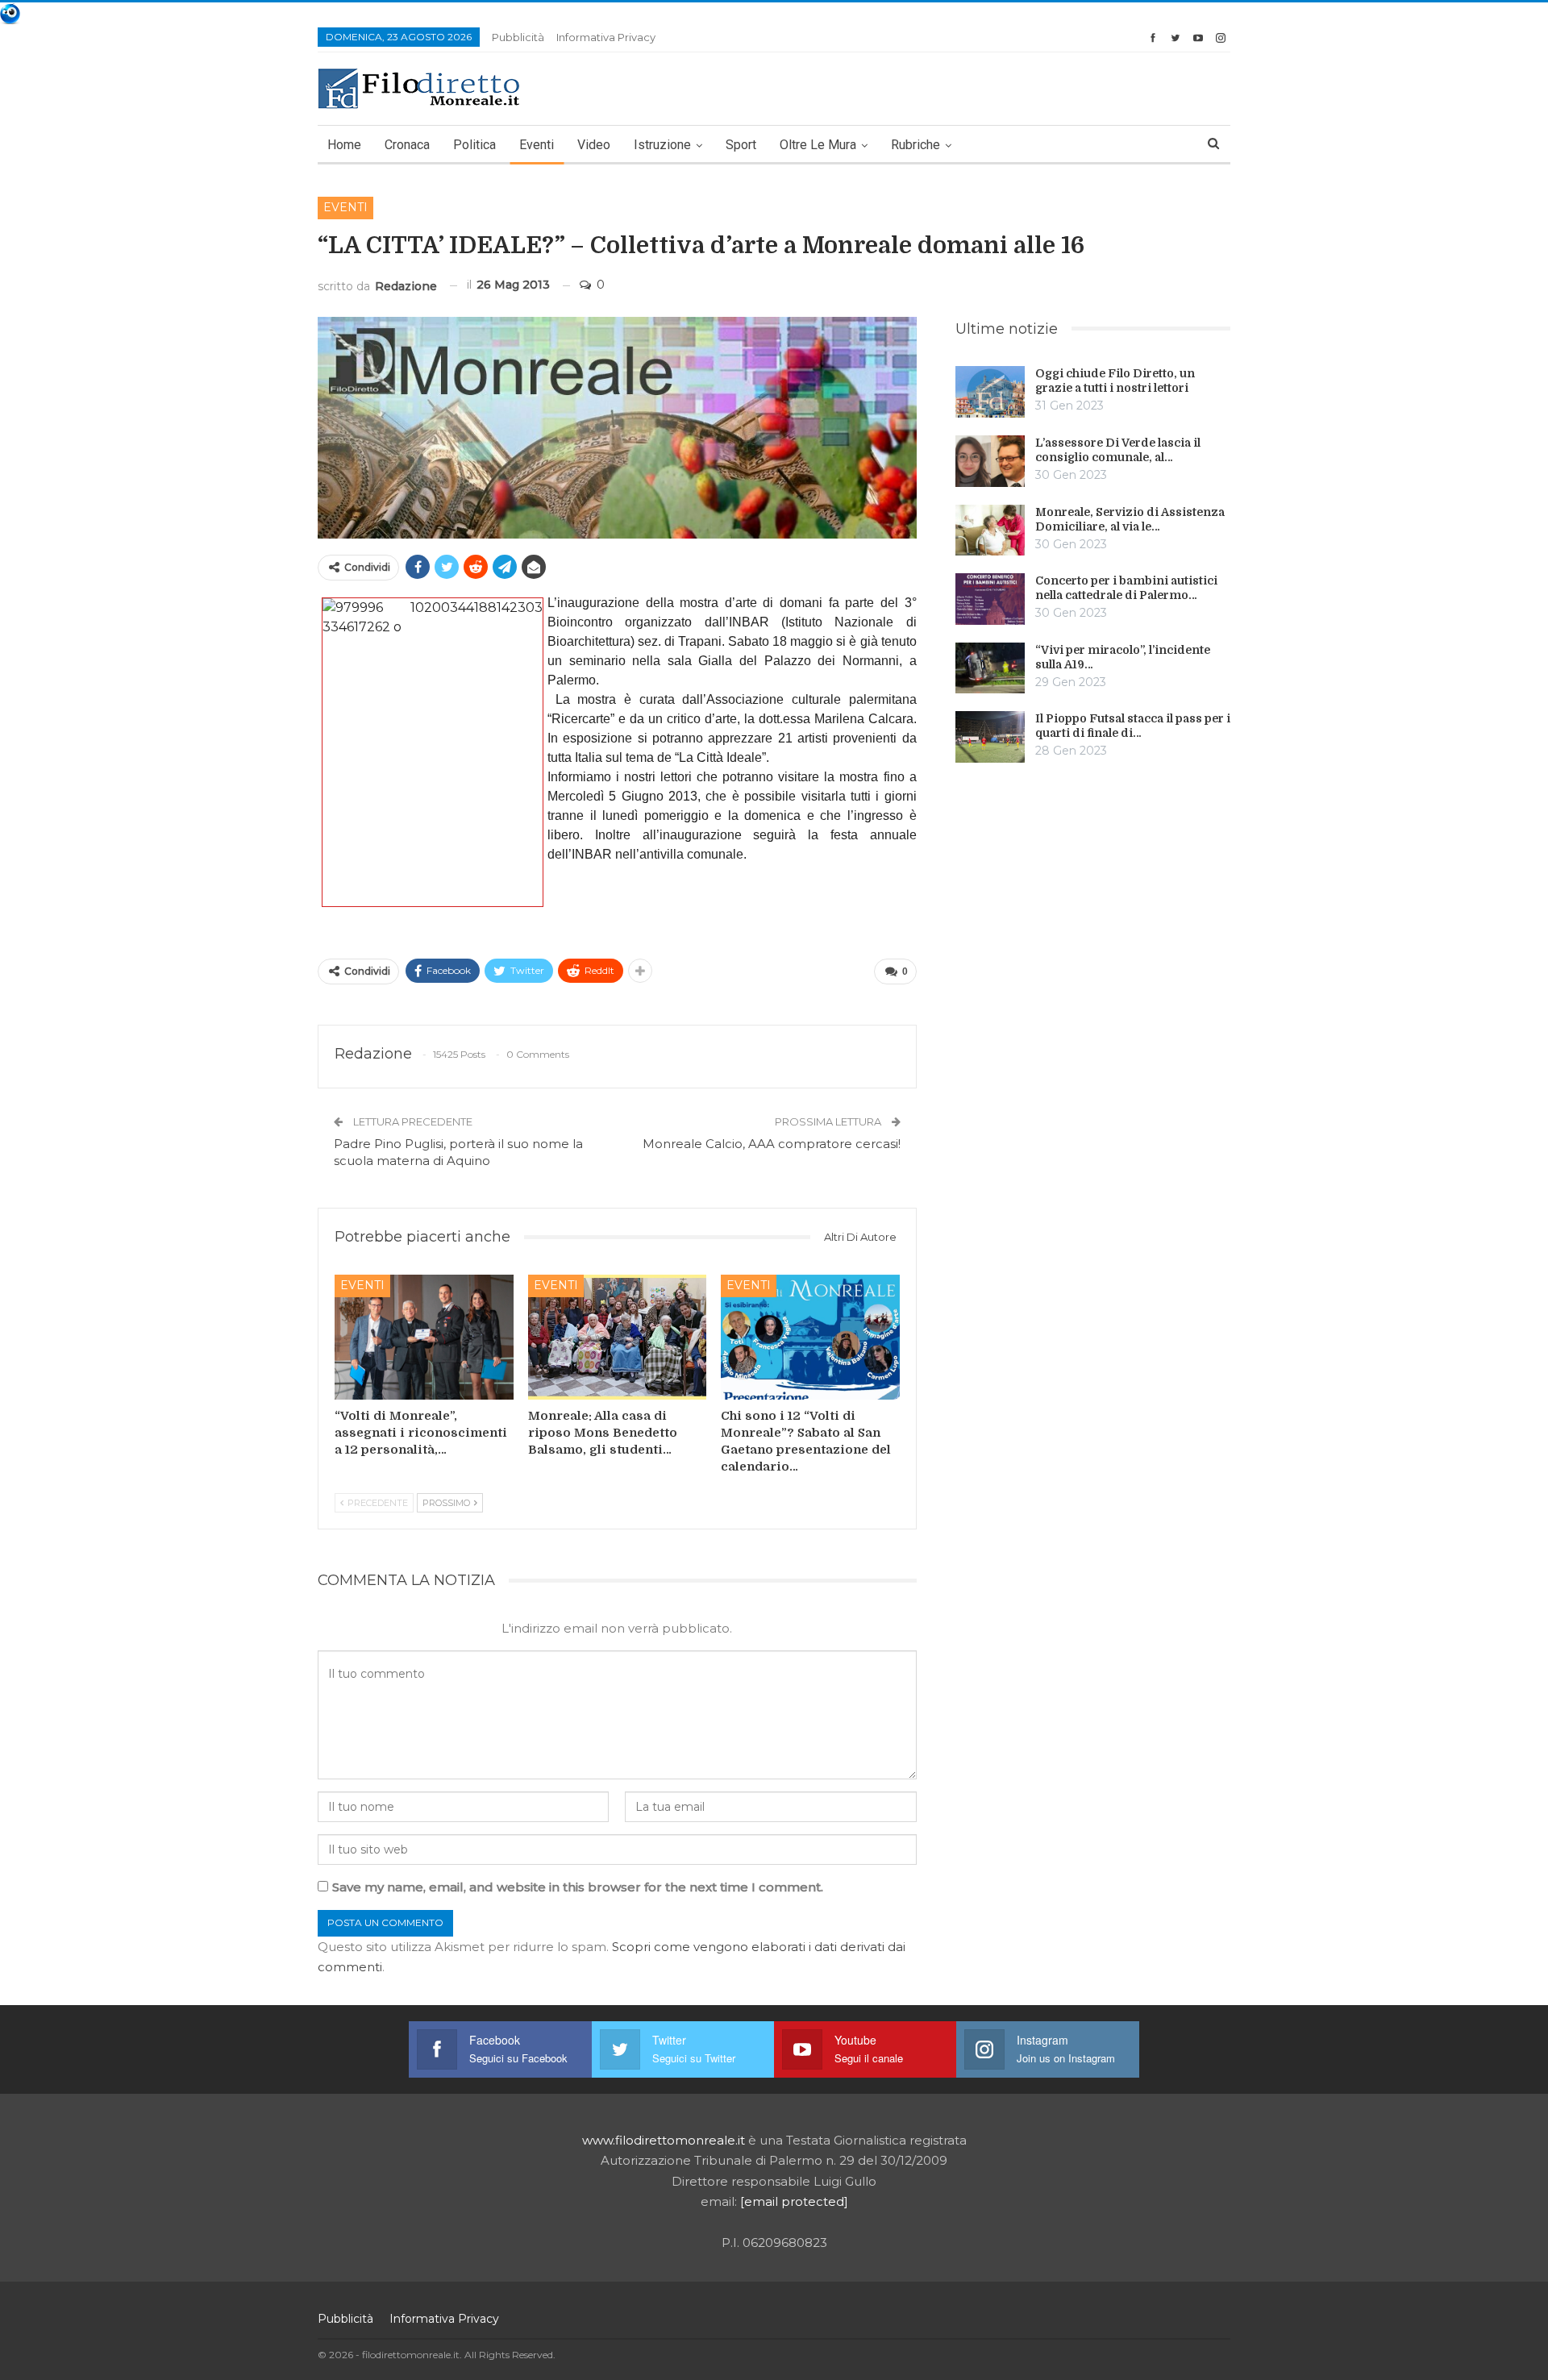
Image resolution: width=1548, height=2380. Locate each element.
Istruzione (662, 145)
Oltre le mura (818, 145)
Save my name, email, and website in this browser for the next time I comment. (578, 1887)
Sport (741, 145)
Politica (474, 145)
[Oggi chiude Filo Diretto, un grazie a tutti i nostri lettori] (990, 392)
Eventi (537, 145)
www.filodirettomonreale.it (664, 2140)
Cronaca (407, 145)
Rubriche (915, 145)
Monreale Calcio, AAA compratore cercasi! (772, 1144)
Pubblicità (518, 37)
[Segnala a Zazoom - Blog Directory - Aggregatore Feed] (10, 12)
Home (344, 145)
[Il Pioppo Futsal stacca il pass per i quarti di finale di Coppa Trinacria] (990, 737)
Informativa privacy (606, 37)
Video (594, 145)
